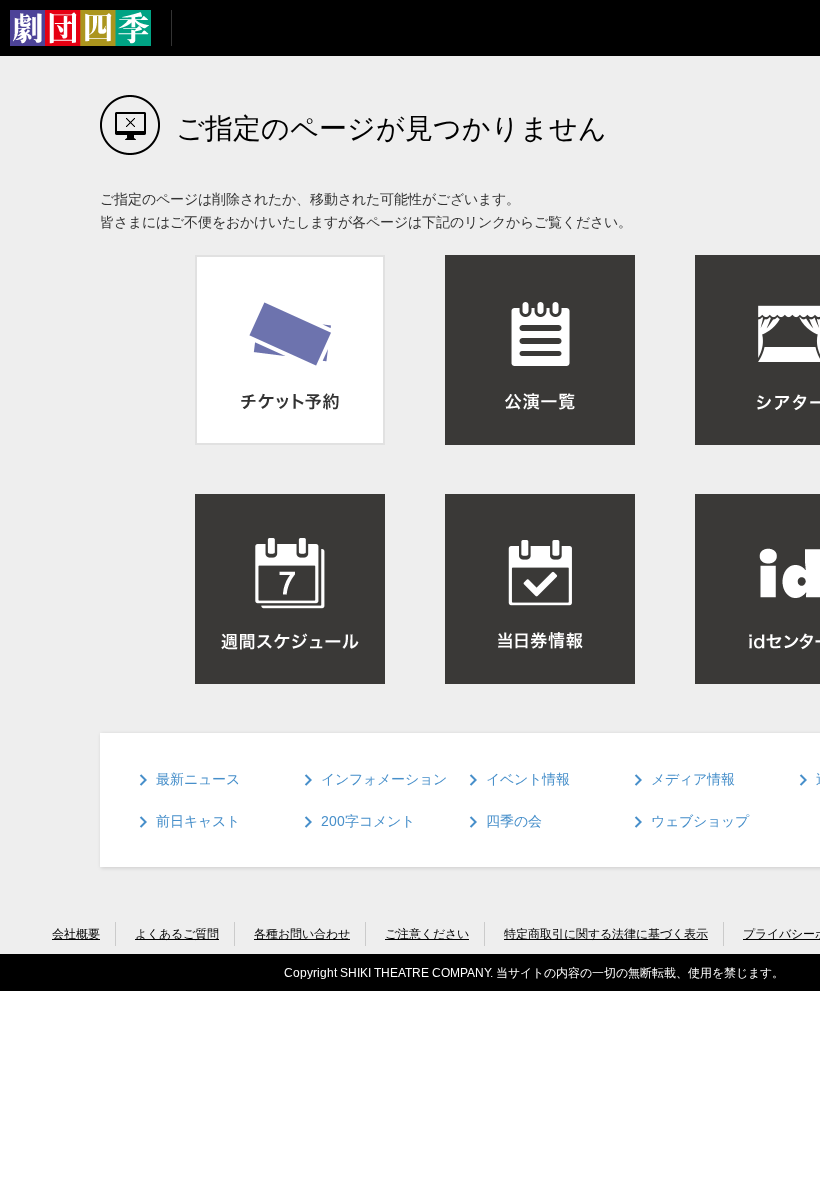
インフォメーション (384, 779)
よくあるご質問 (177, 934)
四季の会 (514, 821)
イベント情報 (528, 779)
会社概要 (76, 934)
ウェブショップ (700, 821)
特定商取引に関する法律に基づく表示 (606, 934)
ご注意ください (427, 934)
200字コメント (368, 821)
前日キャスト (198, 821)
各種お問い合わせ (302, 934)
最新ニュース (198, 779)
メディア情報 (693, 779)
